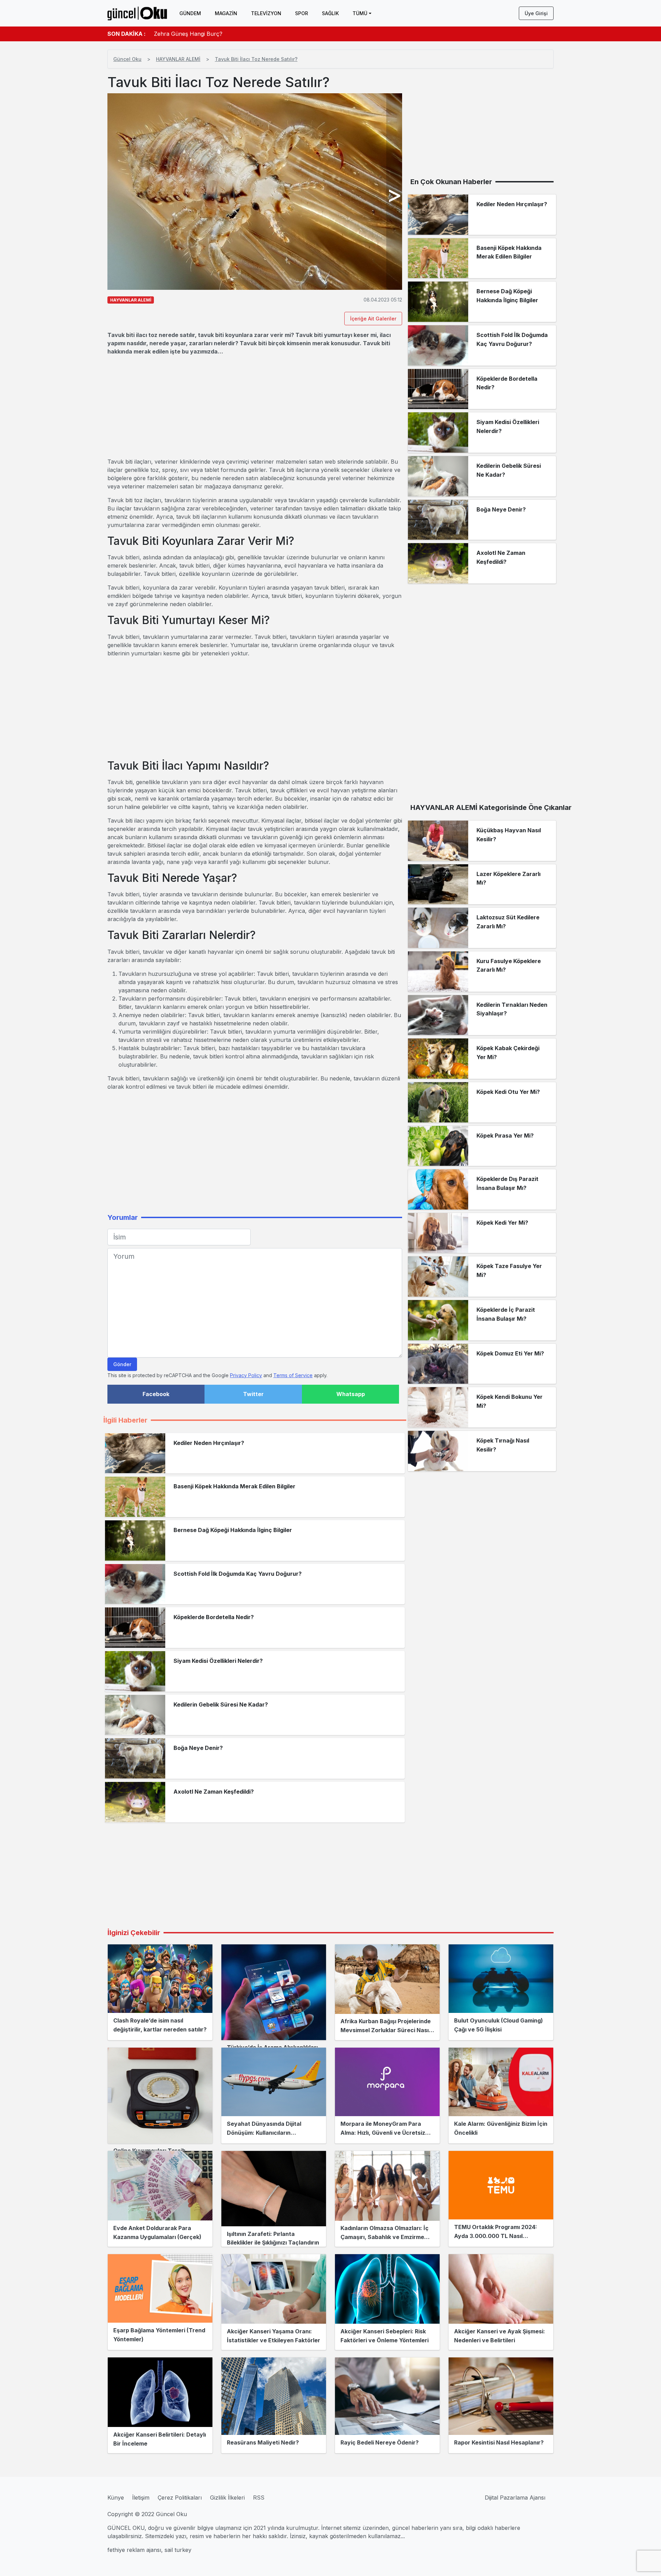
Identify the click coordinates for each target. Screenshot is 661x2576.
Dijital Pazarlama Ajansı (515, 2498)
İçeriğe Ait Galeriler (373, 319)
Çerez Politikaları (180, 2498)
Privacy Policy (246, 1375)
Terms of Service (293, 1375)
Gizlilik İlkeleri (227, 2498)
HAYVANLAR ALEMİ (178, 59)
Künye (116, 2498)
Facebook (156, 1394)
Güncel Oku (127, 59)
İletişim (141, 2498)
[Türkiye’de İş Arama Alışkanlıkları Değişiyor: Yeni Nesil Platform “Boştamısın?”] (274, 1992)
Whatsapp (351, 1394)
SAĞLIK (330, 13)
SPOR (302, 13)
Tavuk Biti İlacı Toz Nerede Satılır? (256, 59)
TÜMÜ (360, 13)
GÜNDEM (190, 13)
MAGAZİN (226, 13)
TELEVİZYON (266, 13)
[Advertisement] (255, 407)
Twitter (253, 1394)
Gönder (122, 1364)
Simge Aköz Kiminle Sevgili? (190, 34)
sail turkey (178, 2550)
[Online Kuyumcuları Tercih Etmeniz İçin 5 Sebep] (160, 2095)
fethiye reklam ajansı (134, 2550)
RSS (259, 2498)
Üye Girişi (536, 13)
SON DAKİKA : (127, 34)
